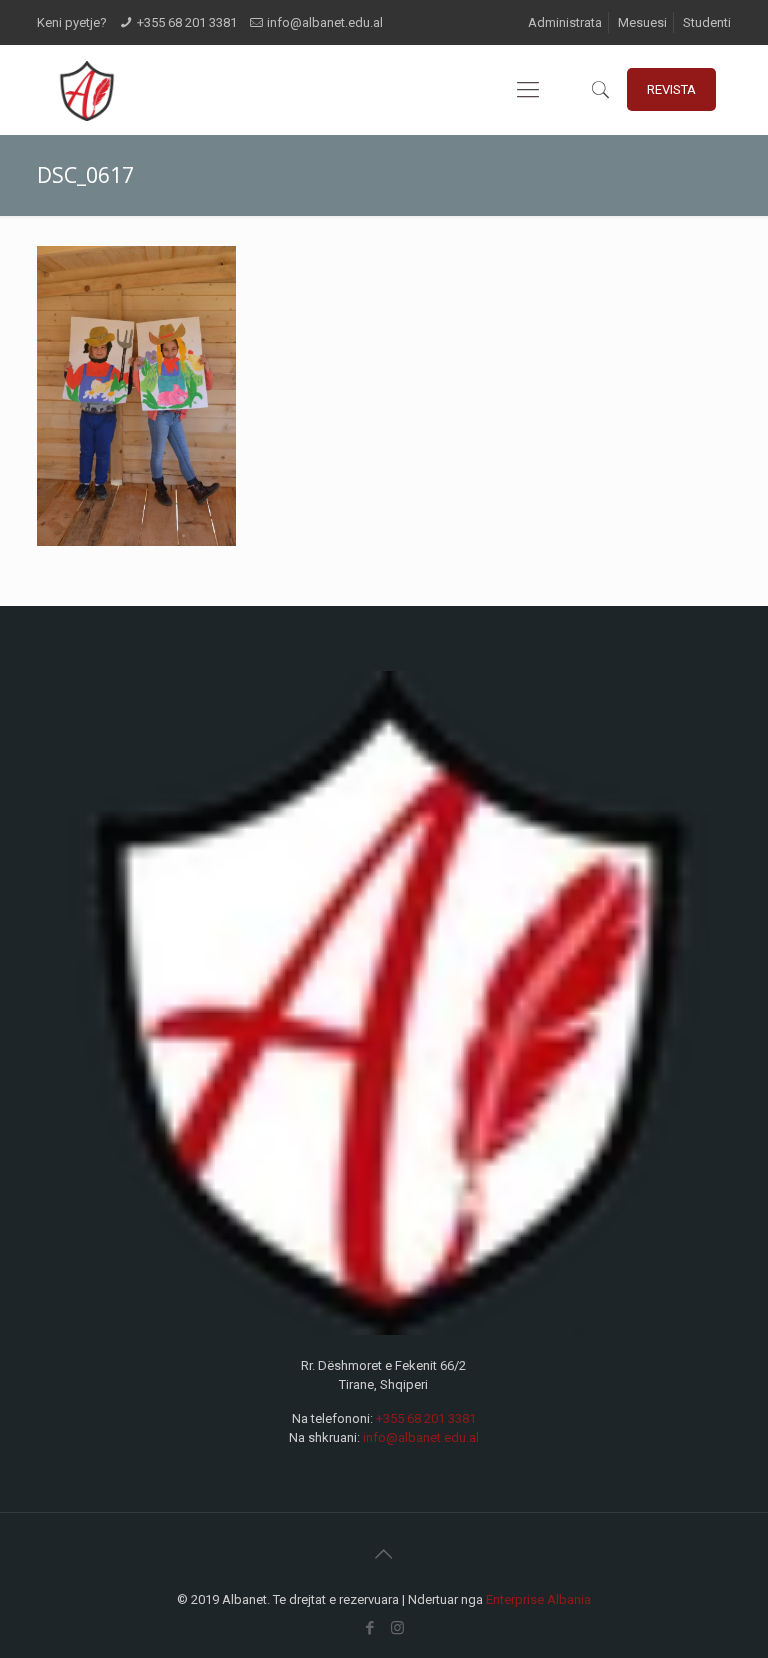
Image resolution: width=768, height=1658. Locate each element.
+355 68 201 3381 (187, 22)
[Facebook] (370, 1628)
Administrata (565, 22)
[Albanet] (86, 90)
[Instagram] (397, 1628)
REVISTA (671, 89)
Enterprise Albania (538, 1599)
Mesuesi (642, 22)
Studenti (707, 22)
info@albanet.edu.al (325, 22)
